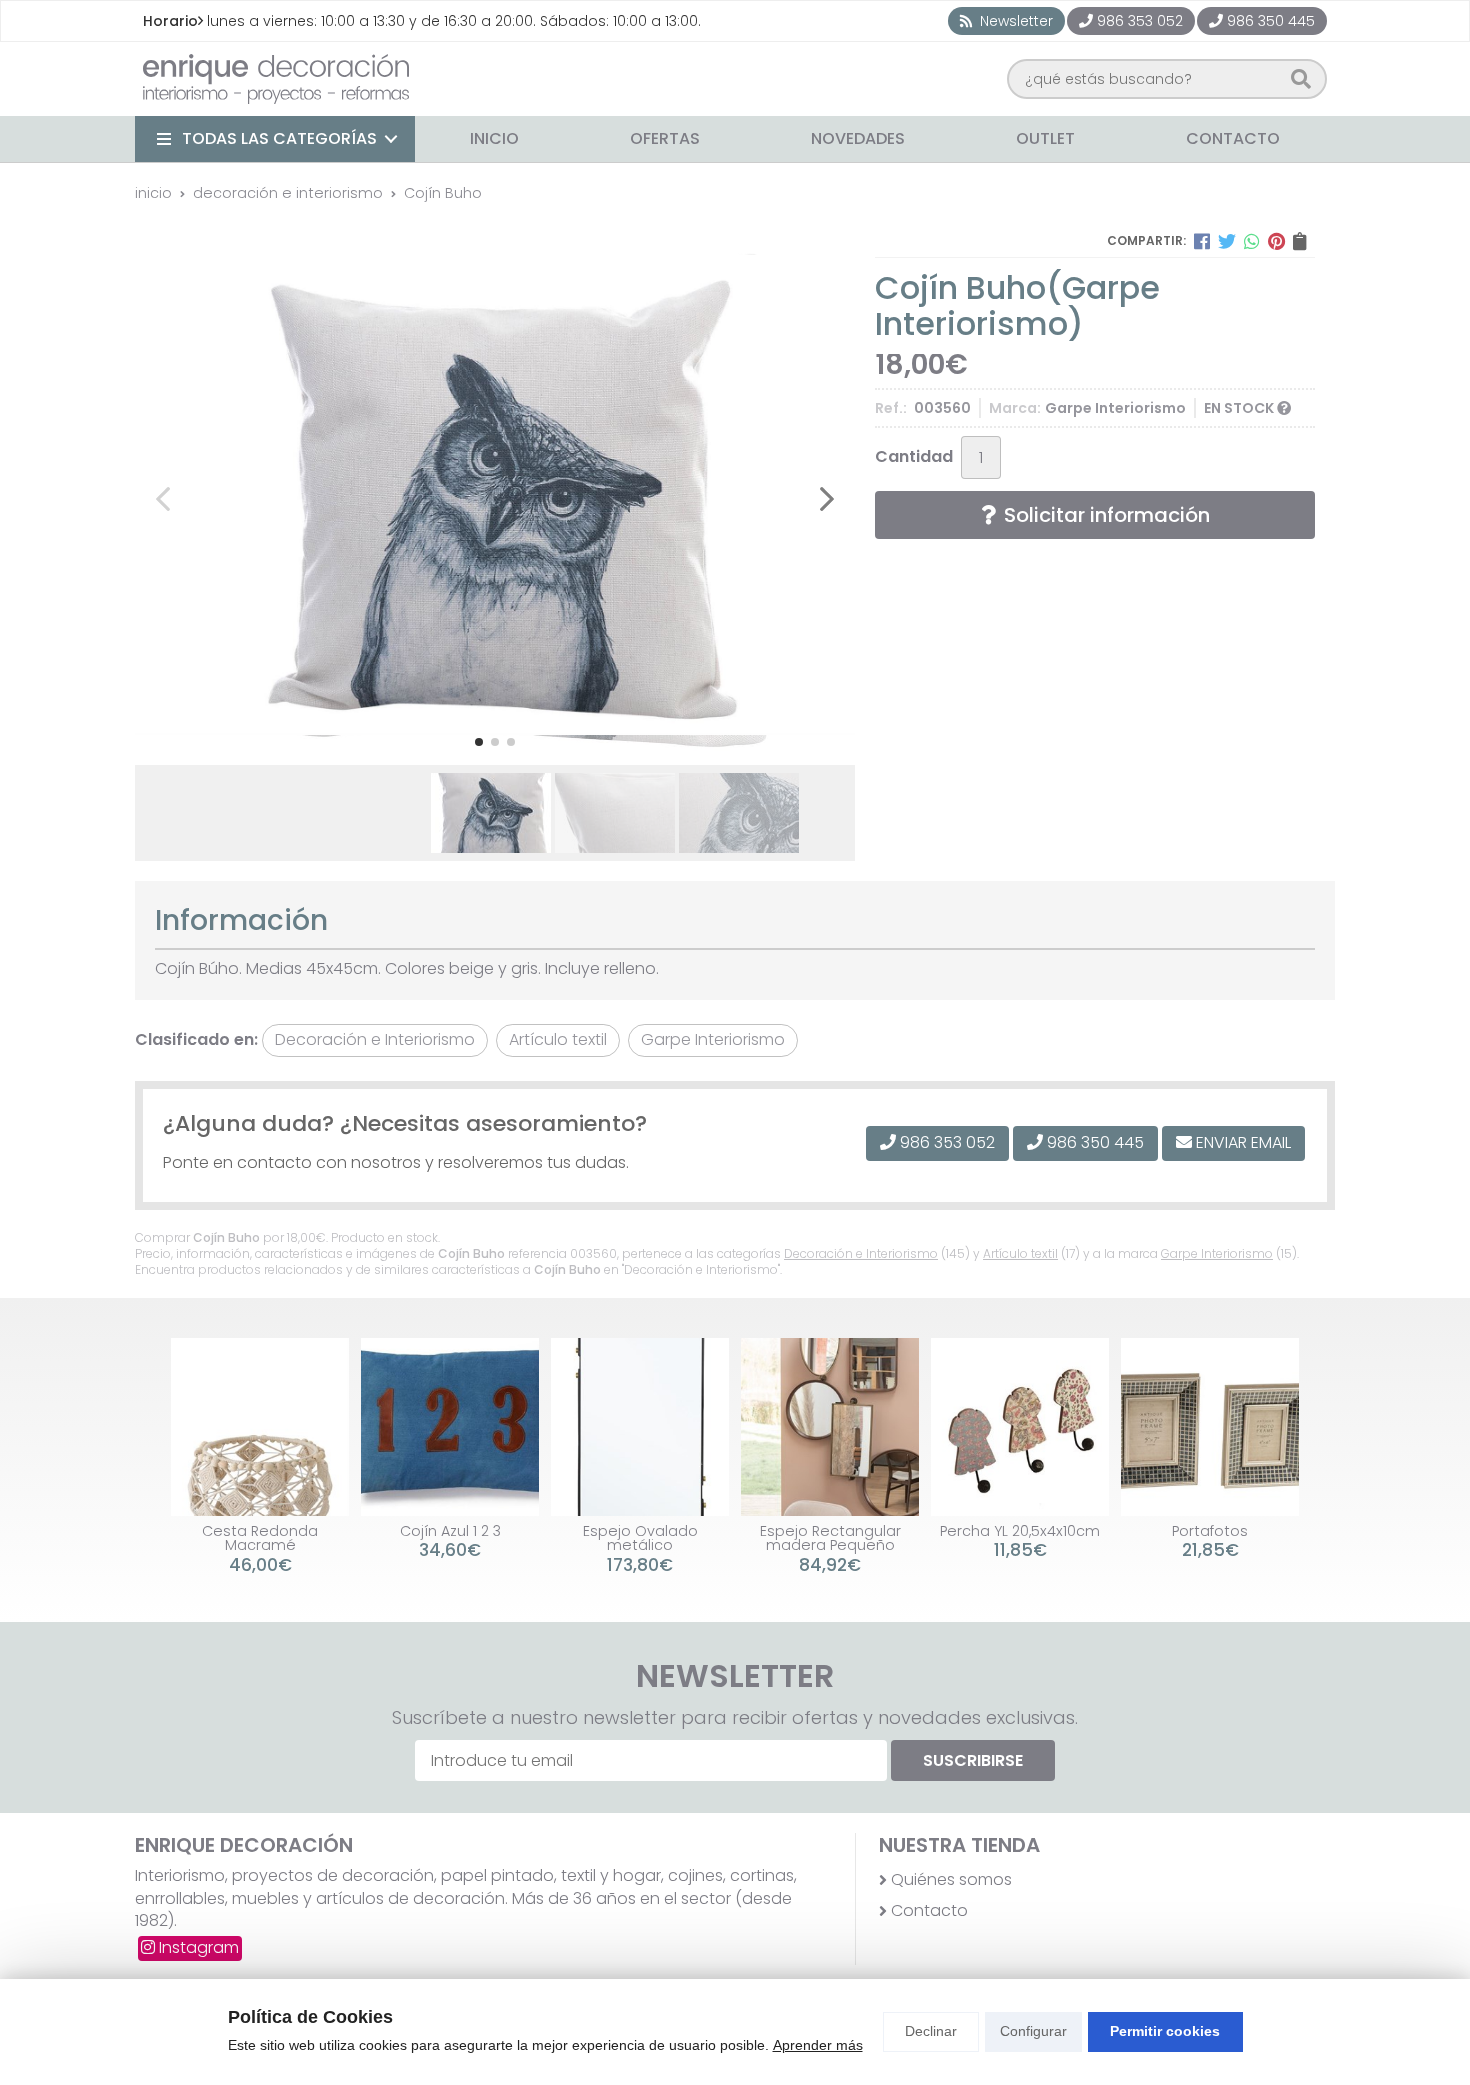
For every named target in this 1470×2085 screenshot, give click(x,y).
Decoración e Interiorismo (861, 1253)
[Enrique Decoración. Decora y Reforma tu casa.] (276, 79)
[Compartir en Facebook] (1202, 241)
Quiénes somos (951, 1880)
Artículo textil (1020, 1253)
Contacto (929, 1911)
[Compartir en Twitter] (1227, 241)
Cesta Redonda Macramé (260, 1538)
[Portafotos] (1210, 1427)
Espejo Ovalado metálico (640, 1538)
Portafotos (1210, 1531)
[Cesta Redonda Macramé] (260, 1427)
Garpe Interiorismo (1217, 1253)
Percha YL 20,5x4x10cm (1020, 1531)
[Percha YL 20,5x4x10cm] (1020, 1427)
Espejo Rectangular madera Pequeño (830, 1538)
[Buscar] (1301, 79)
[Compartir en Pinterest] (1276, 241)
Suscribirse (973, 1760)
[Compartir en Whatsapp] (1252, 241)
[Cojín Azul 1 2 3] (450, 1427)
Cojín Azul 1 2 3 (450, 1531)
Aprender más (818, 2045)
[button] (479, 742)
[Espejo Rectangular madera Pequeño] (830, 1427)
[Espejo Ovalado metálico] (640, 1427)
